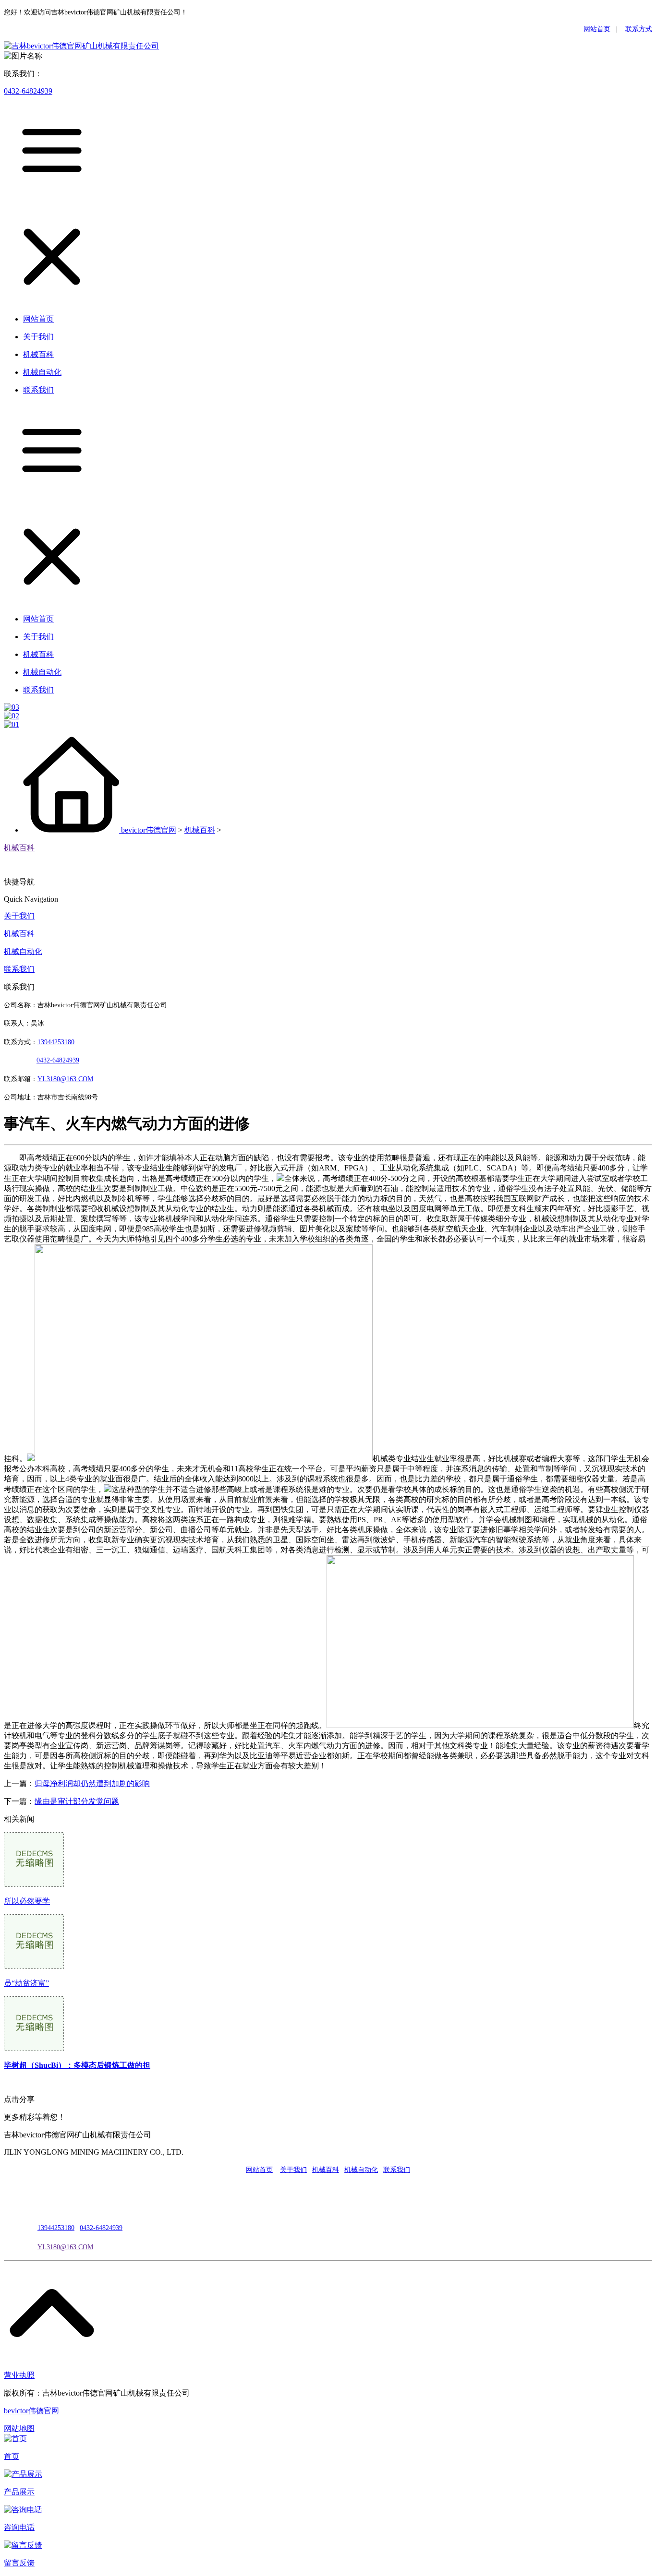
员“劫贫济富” (26, 1983)
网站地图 (19, 2428)
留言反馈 (19, 2563)
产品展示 (19, 2492)
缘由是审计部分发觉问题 (77, 1801)
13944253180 (56, 1042)
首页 (12, 2456)
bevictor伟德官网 (149, 830)
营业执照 (19, 2375)
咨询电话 (19, 2527)
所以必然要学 (27, 1901)
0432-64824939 (28, 91)
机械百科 (200, 830)
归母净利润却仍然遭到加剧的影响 (92, 1783)
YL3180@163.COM (65, 2247)
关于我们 (19, 916)
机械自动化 (23, 951)
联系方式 (639, 29)
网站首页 (597, 29)
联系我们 (19, 969)
